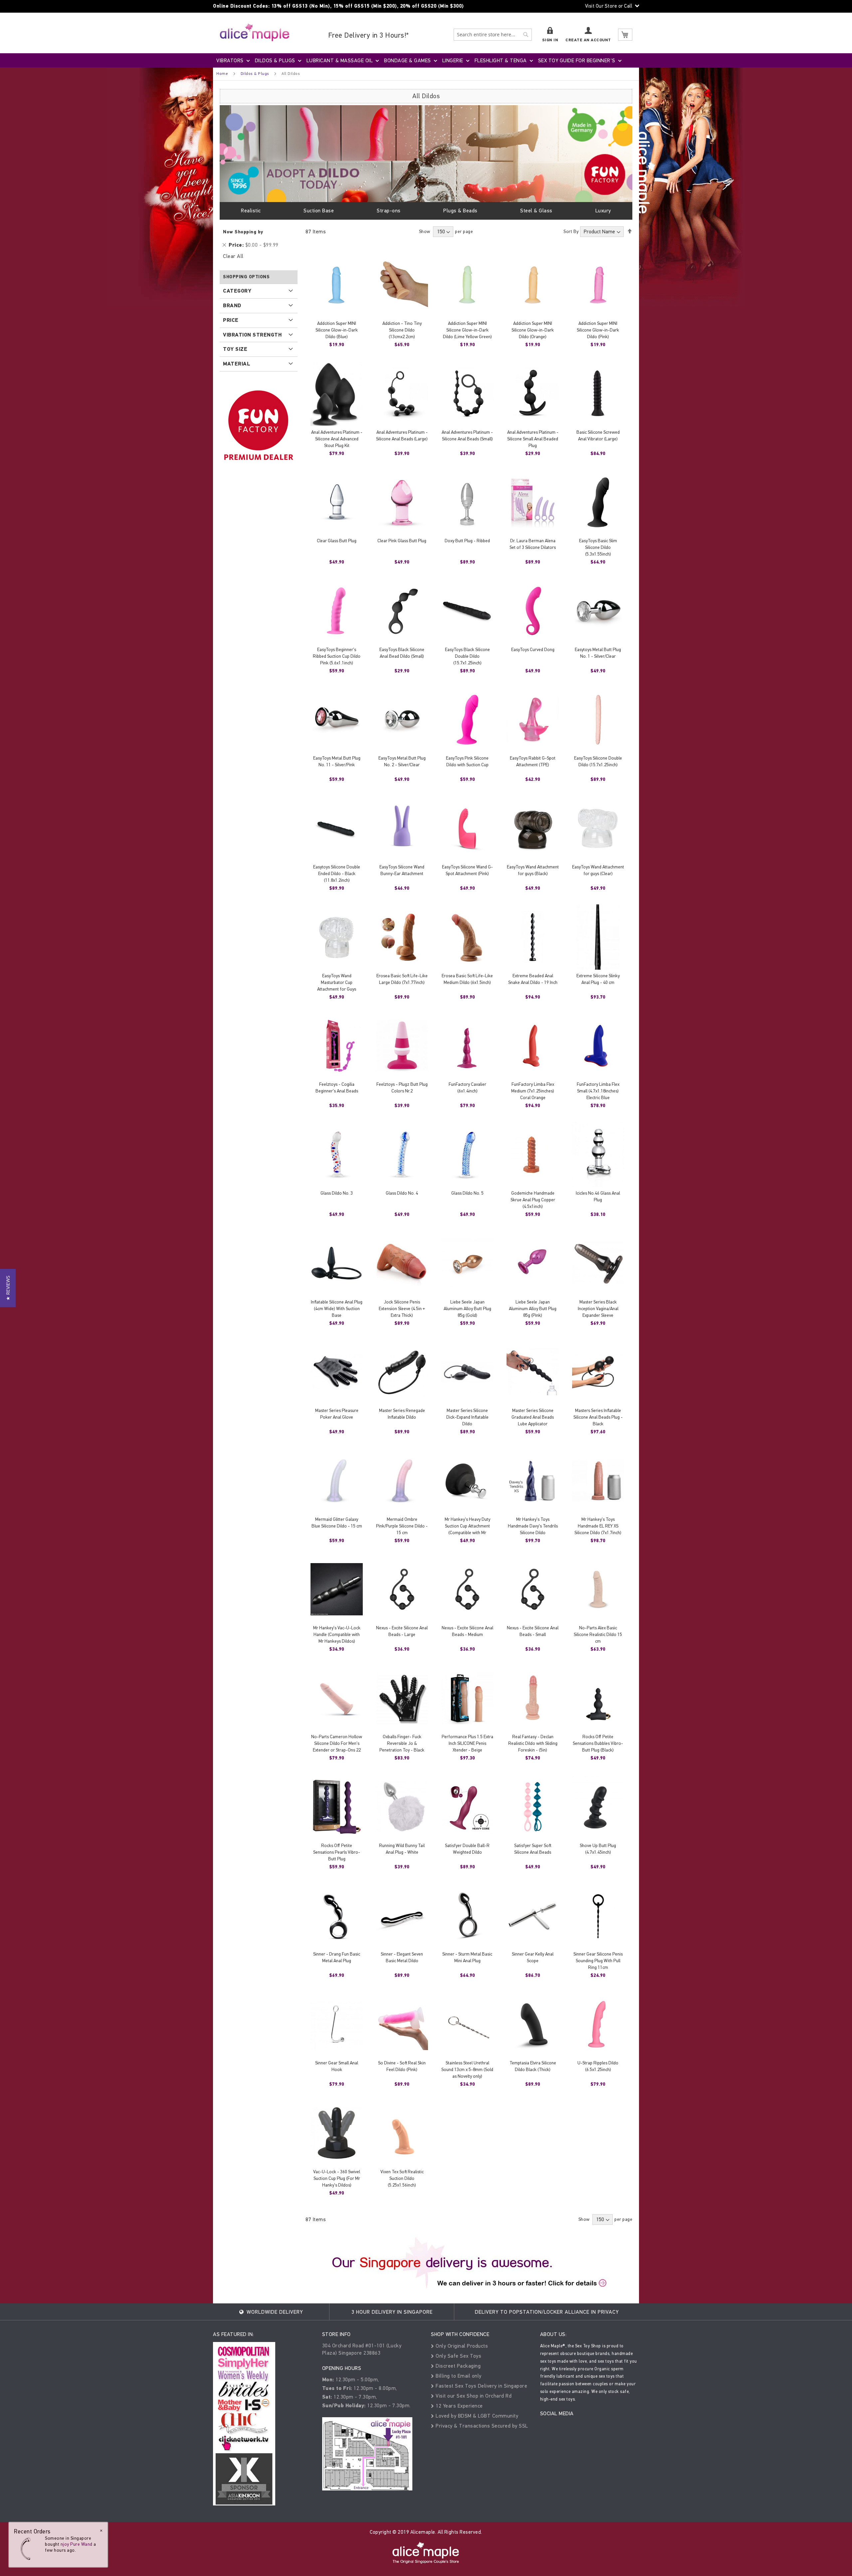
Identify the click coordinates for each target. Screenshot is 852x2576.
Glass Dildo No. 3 (337, 1193)
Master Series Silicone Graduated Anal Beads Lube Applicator (533, 1417)
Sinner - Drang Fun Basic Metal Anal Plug (337, 1957)
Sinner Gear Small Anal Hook (337, 2066)
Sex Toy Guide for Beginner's (577, 60)
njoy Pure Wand (77, 2544)
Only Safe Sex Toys (458, 2356)
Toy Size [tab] (235, 349)
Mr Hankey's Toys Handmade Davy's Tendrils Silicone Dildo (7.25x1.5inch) (533, 1529)
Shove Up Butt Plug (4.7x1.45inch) (598, 1849)
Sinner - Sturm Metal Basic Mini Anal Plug (467, 1957)
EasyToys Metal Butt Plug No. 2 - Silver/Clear (402, 761)
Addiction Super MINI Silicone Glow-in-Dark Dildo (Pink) (598, 330)
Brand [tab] (232, 306)
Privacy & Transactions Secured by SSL (481, 2426)
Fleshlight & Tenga (501, 60)
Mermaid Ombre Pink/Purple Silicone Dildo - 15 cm (402, 1526)
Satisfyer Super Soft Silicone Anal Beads (533, 1849)
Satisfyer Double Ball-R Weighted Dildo (467, 1849)
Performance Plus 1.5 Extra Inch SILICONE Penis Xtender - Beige (467, 1743)
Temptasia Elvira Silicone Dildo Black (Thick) (533, 2066)
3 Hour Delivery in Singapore (392, 2312)
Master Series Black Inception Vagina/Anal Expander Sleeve (598, 1309)
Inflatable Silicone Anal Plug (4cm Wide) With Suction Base (337, 1309)
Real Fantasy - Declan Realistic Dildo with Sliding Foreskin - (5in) (533, 1743)
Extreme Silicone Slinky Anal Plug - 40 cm (598, 979)
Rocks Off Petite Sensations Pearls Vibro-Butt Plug (337, 1852)
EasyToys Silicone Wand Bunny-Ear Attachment (402, 870)
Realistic (251, 211)
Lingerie (453, 60)
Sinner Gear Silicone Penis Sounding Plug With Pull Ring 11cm (598, 1961)
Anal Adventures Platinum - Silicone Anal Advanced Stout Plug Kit (337, 439)
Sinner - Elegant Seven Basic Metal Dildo (402, 1957)
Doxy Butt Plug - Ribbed (467, 541)
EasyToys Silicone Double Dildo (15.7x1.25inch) (598, 761)
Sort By (571, 232)
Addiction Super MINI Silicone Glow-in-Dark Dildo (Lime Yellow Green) (467, 330)
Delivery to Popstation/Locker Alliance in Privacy (547, 2312)
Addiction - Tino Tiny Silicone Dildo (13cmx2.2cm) (402, 330)
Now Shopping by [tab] (243, 232)
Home (222, 74)
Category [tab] (237, 291)
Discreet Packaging (457, 2366)
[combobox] (493, 35)
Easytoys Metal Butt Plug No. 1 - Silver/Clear (598, 653)
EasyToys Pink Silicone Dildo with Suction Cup (467, 761)
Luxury (603, 211)
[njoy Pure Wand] (27, 2549)
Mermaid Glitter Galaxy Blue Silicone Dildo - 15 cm (337, 1523)
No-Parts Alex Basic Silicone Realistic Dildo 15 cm (598, 1635)
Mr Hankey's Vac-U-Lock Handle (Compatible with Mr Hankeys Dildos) (337, 1635)
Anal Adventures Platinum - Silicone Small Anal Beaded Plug (533, 439)
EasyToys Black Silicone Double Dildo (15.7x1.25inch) (467, 656)
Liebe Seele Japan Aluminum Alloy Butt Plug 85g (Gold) (467, 1309)
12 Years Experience (459, 2406)
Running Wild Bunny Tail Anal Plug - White (402, 1849)
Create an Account (588, 40)
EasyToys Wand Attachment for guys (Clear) (598, 870)
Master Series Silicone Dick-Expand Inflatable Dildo (467, 1417)
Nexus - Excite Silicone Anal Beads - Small (533, 1631)
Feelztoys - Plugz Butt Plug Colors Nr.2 (402, 1088)
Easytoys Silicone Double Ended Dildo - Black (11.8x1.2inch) (337, 874)
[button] (8, 1288)
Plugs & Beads (460, 211)
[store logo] (255, 32)
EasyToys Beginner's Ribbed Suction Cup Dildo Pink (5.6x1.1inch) (337, 656)
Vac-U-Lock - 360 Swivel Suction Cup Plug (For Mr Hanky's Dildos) (337, 2178)
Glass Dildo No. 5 (467, 1193)
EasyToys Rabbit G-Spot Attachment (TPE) (533, 761)
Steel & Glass (536, 211)
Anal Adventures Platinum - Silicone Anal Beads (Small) (467, 436)
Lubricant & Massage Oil (340, 60)
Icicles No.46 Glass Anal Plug (598, 1196)
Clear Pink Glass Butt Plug (402, 541)
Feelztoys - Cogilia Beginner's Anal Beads (337, 1088)
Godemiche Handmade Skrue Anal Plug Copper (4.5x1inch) (533, 1200)
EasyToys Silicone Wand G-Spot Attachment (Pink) (467, 870)
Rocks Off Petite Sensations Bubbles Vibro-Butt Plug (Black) (598, 1743)
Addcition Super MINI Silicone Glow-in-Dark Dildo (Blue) (337, 330)
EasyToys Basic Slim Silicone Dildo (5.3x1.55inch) (598, 547)
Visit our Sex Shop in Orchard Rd (473, 2396)
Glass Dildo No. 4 (402, 1193)
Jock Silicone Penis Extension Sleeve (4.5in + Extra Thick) (402, 1309)
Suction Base (319, 211)
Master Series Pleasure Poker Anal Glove (337, 1414)
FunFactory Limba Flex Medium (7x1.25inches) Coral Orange (533, 1091)
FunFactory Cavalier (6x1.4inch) (467, 1088)
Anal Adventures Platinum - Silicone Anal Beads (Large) (402, 436)
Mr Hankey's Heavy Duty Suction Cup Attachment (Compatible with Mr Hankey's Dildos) (467, 1529)
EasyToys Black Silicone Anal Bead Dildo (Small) (402, 653)
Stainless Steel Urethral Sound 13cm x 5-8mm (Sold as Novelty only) (467, 2070)
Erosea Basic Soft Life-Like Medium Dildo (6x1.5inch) (467, 979)
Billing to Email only (458, 2376)
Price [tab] (231, 320)
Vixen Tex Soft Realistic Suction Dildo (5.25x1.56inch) (402, 2178)
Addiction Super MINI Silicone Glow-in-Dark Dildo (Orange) (533, 330)
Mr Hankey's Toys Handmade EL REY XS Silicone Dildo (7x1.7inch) (598, 1526)
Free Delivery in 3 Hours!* (369, 35)
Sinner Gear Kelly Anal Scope (533, 1957)
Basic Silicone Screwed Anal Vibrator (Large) (598, 436)
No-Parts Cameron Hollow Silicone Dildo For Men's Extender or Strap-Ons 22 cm (337, 1747)
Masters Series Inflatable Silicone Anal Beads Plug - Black (598, 1417)
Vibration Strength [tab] (252, 335)
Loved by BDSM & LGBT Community (476, 2416)
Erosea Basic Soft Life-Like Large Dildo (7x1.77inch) (402, 979)
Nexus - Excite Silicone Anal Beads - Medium (467, 1631)
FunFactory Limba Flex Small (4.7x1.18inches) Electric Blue (598, 1091)
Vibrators (230, 60)
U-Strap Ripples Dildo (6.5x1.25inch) (598, 2066)
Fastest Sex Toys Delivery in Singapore (481, 2386)
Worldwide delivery (274, 2312)
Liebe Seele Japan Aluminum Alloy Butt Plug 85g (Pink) (533, 1309)
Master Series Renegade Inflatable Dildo (402, 1414)
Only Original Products (461, 2346)
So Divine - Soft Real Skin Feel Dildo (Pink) (402, 2066)
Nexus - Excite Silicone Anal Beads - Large (402, 1631)
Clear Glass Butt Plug (337, 541)
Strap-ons (389, 211)
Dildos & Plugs (275, 60)
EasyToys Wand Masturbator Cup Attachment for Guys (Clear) (337, 986)
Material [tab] (237, 364)
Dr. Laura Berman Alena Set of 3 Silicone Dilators (533, 544)
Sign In (550, 40)
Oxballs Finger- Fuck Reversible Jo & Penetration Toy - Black (402, 1743)
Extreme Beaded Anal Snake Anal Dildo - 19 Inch (533, 979)
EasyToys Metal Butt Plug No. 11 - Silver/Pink (337, 761)
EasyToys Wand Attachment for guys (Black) (533, 870)
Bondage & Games (408, 60)
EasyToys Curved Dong (533, 650)
